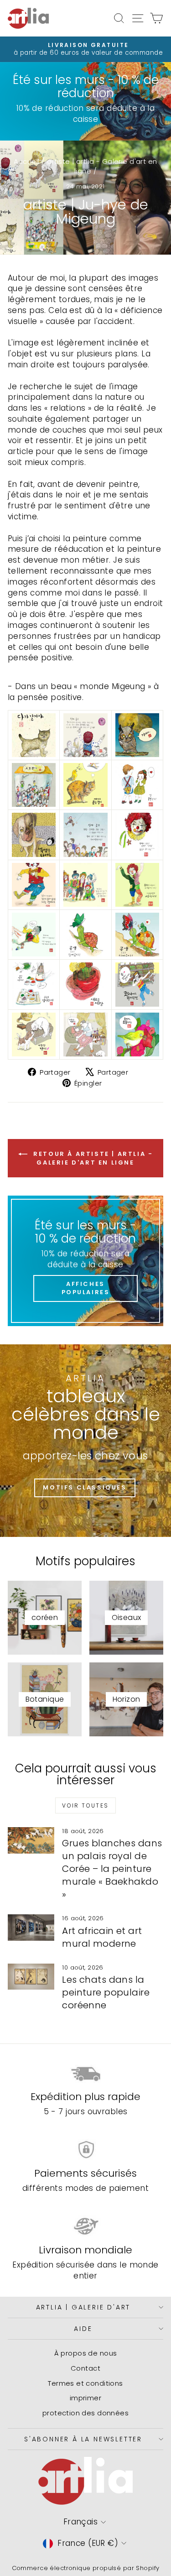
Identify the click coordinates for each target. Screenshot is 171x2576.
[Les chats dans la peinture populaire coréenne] (31, 1977)
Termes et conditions (85, 2383)
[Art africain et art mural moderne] (31, 1928)
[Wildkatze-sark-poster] (34, 735)
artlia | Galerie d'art (83, 2307)
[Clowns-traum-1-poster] (85, 735)
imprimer (85, 2398)
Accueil (26, 161)
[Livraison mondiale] (85, 2226)
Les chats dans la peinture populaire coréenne (106, 1992)
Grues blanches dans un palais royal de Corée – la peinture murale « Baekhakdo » (112, 1869)
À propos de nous (86, 2353)
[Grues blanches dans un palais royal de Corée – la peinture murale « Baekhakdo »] (31, 1840)
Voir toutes (85, 1805)
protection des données (85, 2413)
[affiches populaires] (85, 1261)
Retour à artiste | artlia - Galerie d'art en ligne (92, 1158)
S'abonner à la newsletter (83, 2439)
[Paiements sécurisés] (85, 2150)
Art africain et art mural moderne (102, 1937)
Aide (83, 2329)
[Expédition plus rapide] (85, 2073)
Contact (85, 2368)
